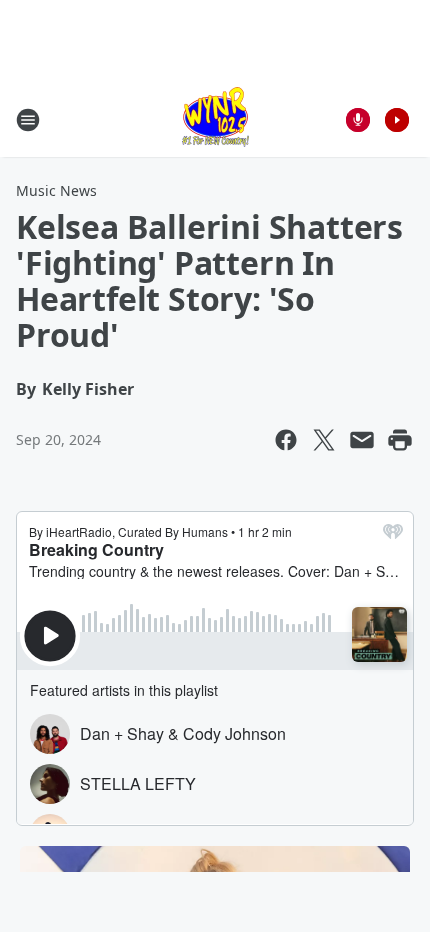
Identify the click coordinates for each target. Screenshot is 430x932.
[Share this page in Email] (362, 440)
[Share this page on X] (324, 440)
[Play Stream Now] (397, 120)
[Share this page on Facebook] (286, 440)
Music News (56, 190)
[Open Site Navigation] (28, 120)
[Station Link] (215, 119)
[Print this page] (400, 440)
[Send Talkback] (358, 120)
